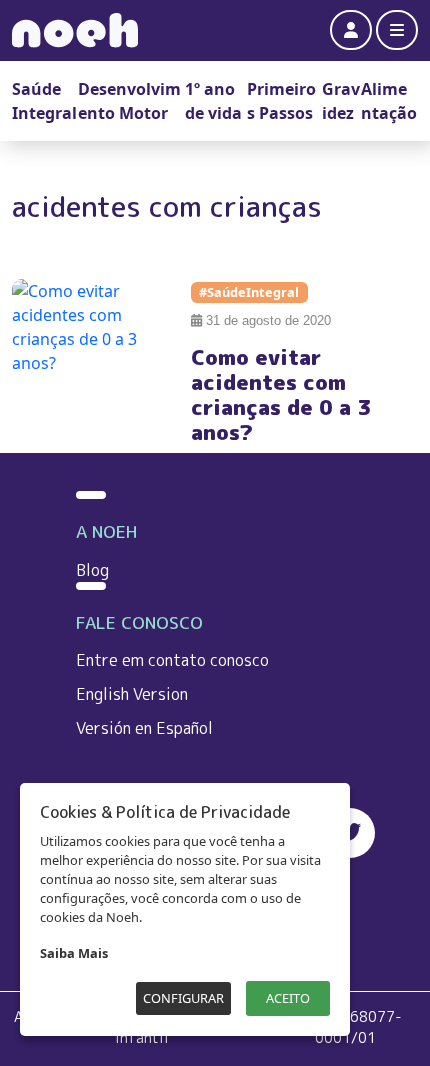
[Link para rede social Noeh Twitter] (350, 833)
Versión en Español (144, 728)
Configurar (183, 998)
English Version (132, 694)
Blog (92, 570)
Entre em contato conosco (172, 660)
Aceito (288, 998)
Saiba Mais (74, 953)
